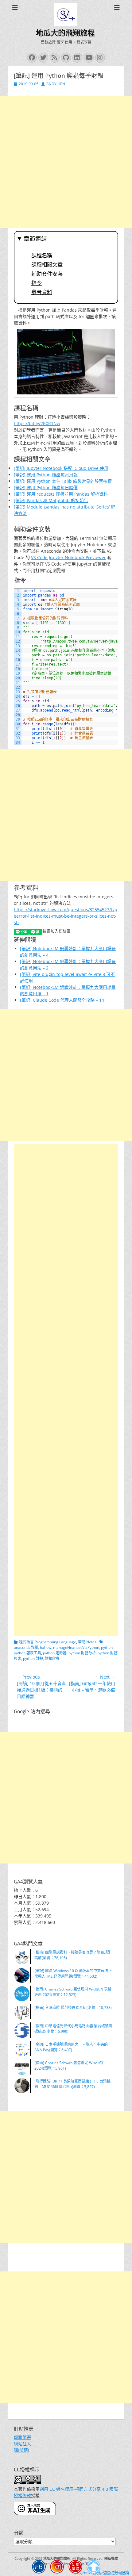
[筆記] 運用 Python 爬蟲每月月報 (46, 475)
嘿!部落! (21, 2450)
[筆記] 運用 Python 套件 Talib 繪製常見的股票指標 (63, 481)
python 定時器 (55, 1653)
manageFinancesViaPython (76, 1647)
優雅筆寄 (22, 2437)
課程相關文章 (47, 265)
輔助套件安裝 (47, 274)
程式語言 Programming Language (48, 1642)
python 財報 (33, 1658)
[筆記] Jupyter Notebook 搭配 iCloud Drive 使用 (61, 468)
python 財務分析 (82, 1653)
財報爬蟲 (52, 1658)
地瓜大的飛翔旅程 (65, 33)
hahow (46, 1647)
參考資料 (42, 292)
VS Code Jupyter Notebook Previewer (68, 557)
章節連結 (35, 239)
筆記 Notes (87, 1642)
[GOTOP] (94, 2568)
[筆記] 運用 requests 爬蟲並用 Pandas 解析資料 (61, 494)
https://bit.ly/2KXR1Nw (37, 423)
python (107, 1647)
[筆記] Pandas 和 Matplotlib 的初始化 (51, 500)
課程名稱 (42, 255)
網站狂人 (22, 2444)
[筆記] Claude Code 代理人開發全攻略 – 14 (62, 1000)
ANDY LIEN (56, 84)
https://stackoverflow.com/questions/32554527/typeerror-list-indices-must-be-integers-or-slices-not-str (66, 916)
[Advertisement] (66, 162)
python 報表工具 (27, 1653)
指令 (37, 283)
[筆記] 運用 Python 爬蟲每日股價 (46, 488)
